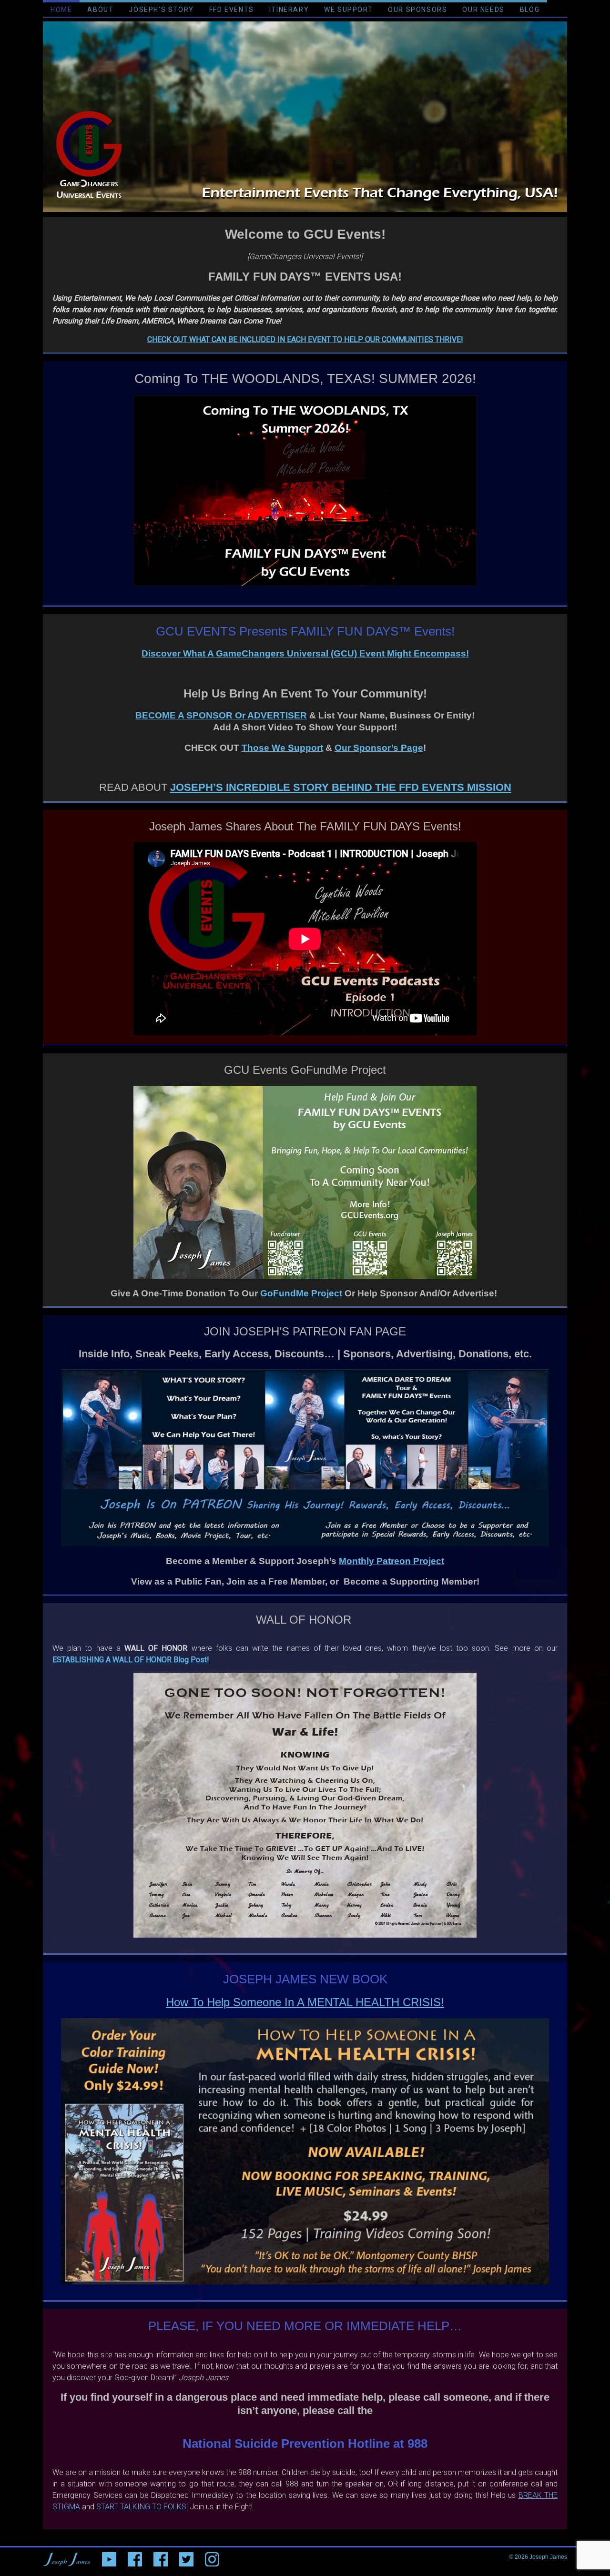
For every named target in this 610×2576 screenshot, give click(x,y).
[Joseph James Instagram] (212, 2557)
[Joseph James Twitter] (186, 2557)
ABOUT (100, 10)
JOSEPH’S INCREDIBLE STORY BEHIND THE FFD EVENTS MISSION (341, 787)
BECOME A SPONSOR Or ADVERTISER (221, 715)
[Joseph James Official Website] (67, 2557)
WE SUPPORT (348, 10)
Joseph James (548, 2557)
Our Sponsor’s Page (379, 748)
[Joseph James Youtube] (109, 2557)
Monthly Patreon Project (391, 1561)
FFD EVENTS (232, 10)
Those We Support (282, 748)
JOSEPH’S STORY (161, 10)
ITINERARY (289, 10)
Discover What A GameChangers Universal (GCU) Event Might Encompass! (305, 653)
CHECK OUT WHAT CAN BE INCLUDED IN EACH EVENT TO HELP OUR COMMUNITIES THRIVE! (305, 339)
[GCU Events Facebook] (135, 2557)
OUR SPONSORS (417, 10)
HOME (61, 10)
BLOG (530, 10)
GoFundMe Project (301, 1293)
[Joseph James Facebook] (161, 2557)
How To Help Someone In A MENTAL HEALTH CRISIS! (305, 2002)
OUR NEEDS (483, 10)
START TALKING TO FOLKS (141, 2507)
